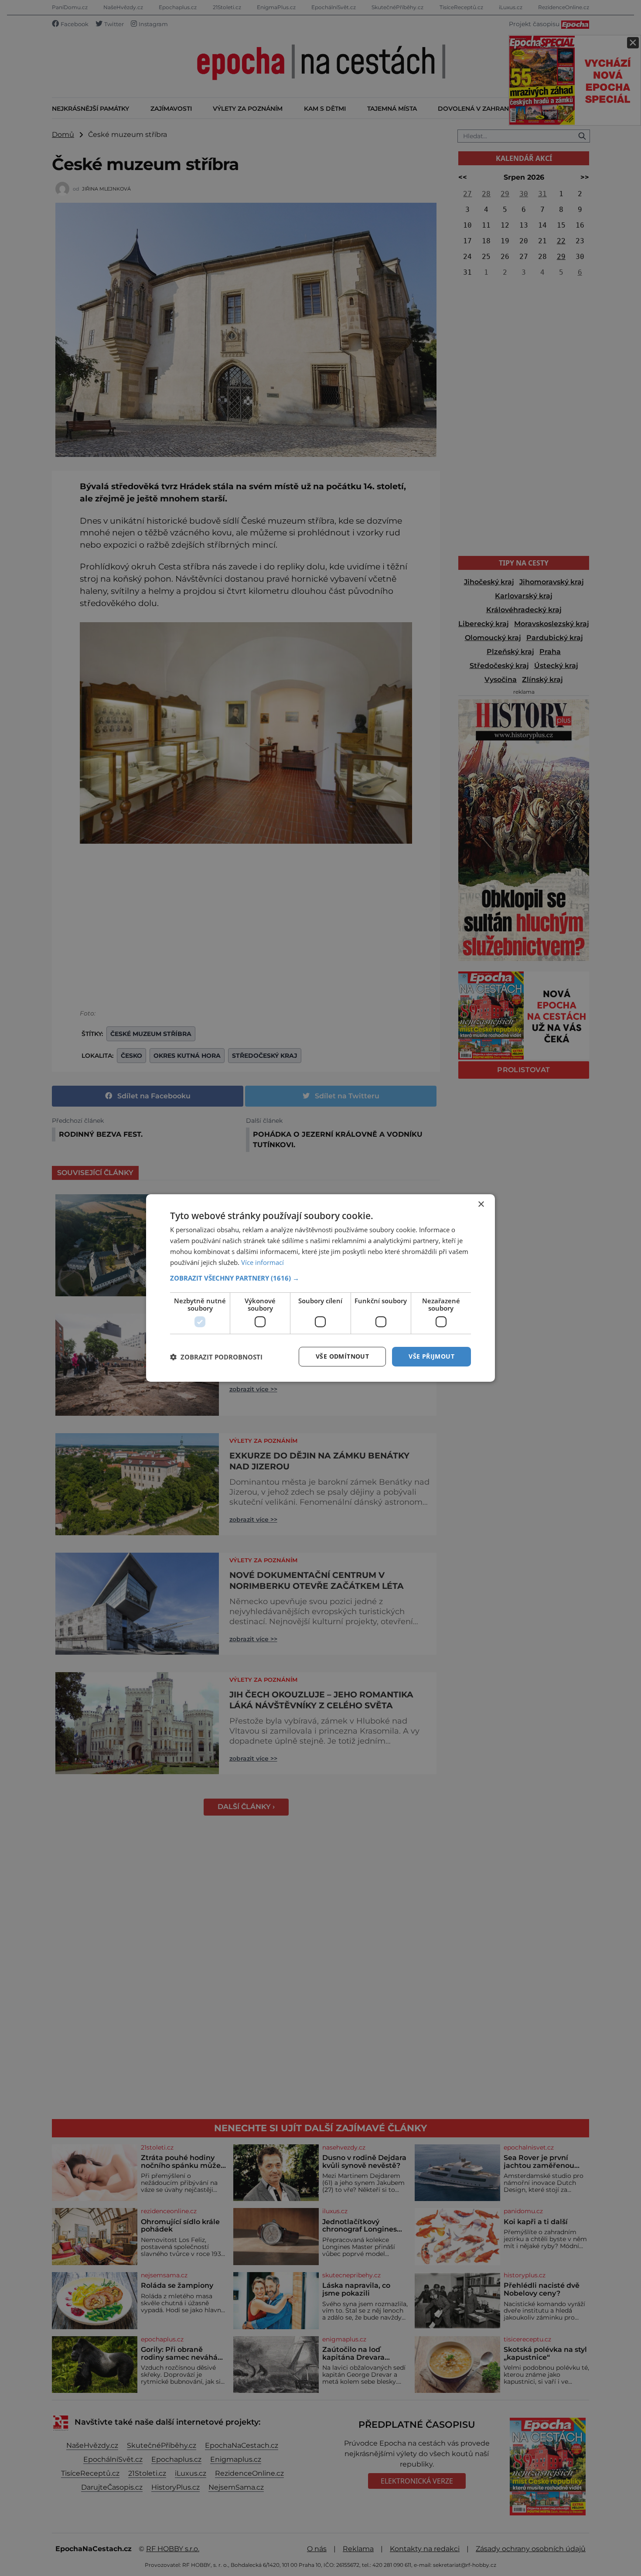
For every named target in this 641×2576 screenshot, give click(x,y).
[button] (320, 1278)
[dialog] (320, 1288)
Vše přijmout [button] (431, 1356)
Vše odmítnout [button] (342, 1356)
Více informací (263, 1262)
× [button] (481, 1205)
